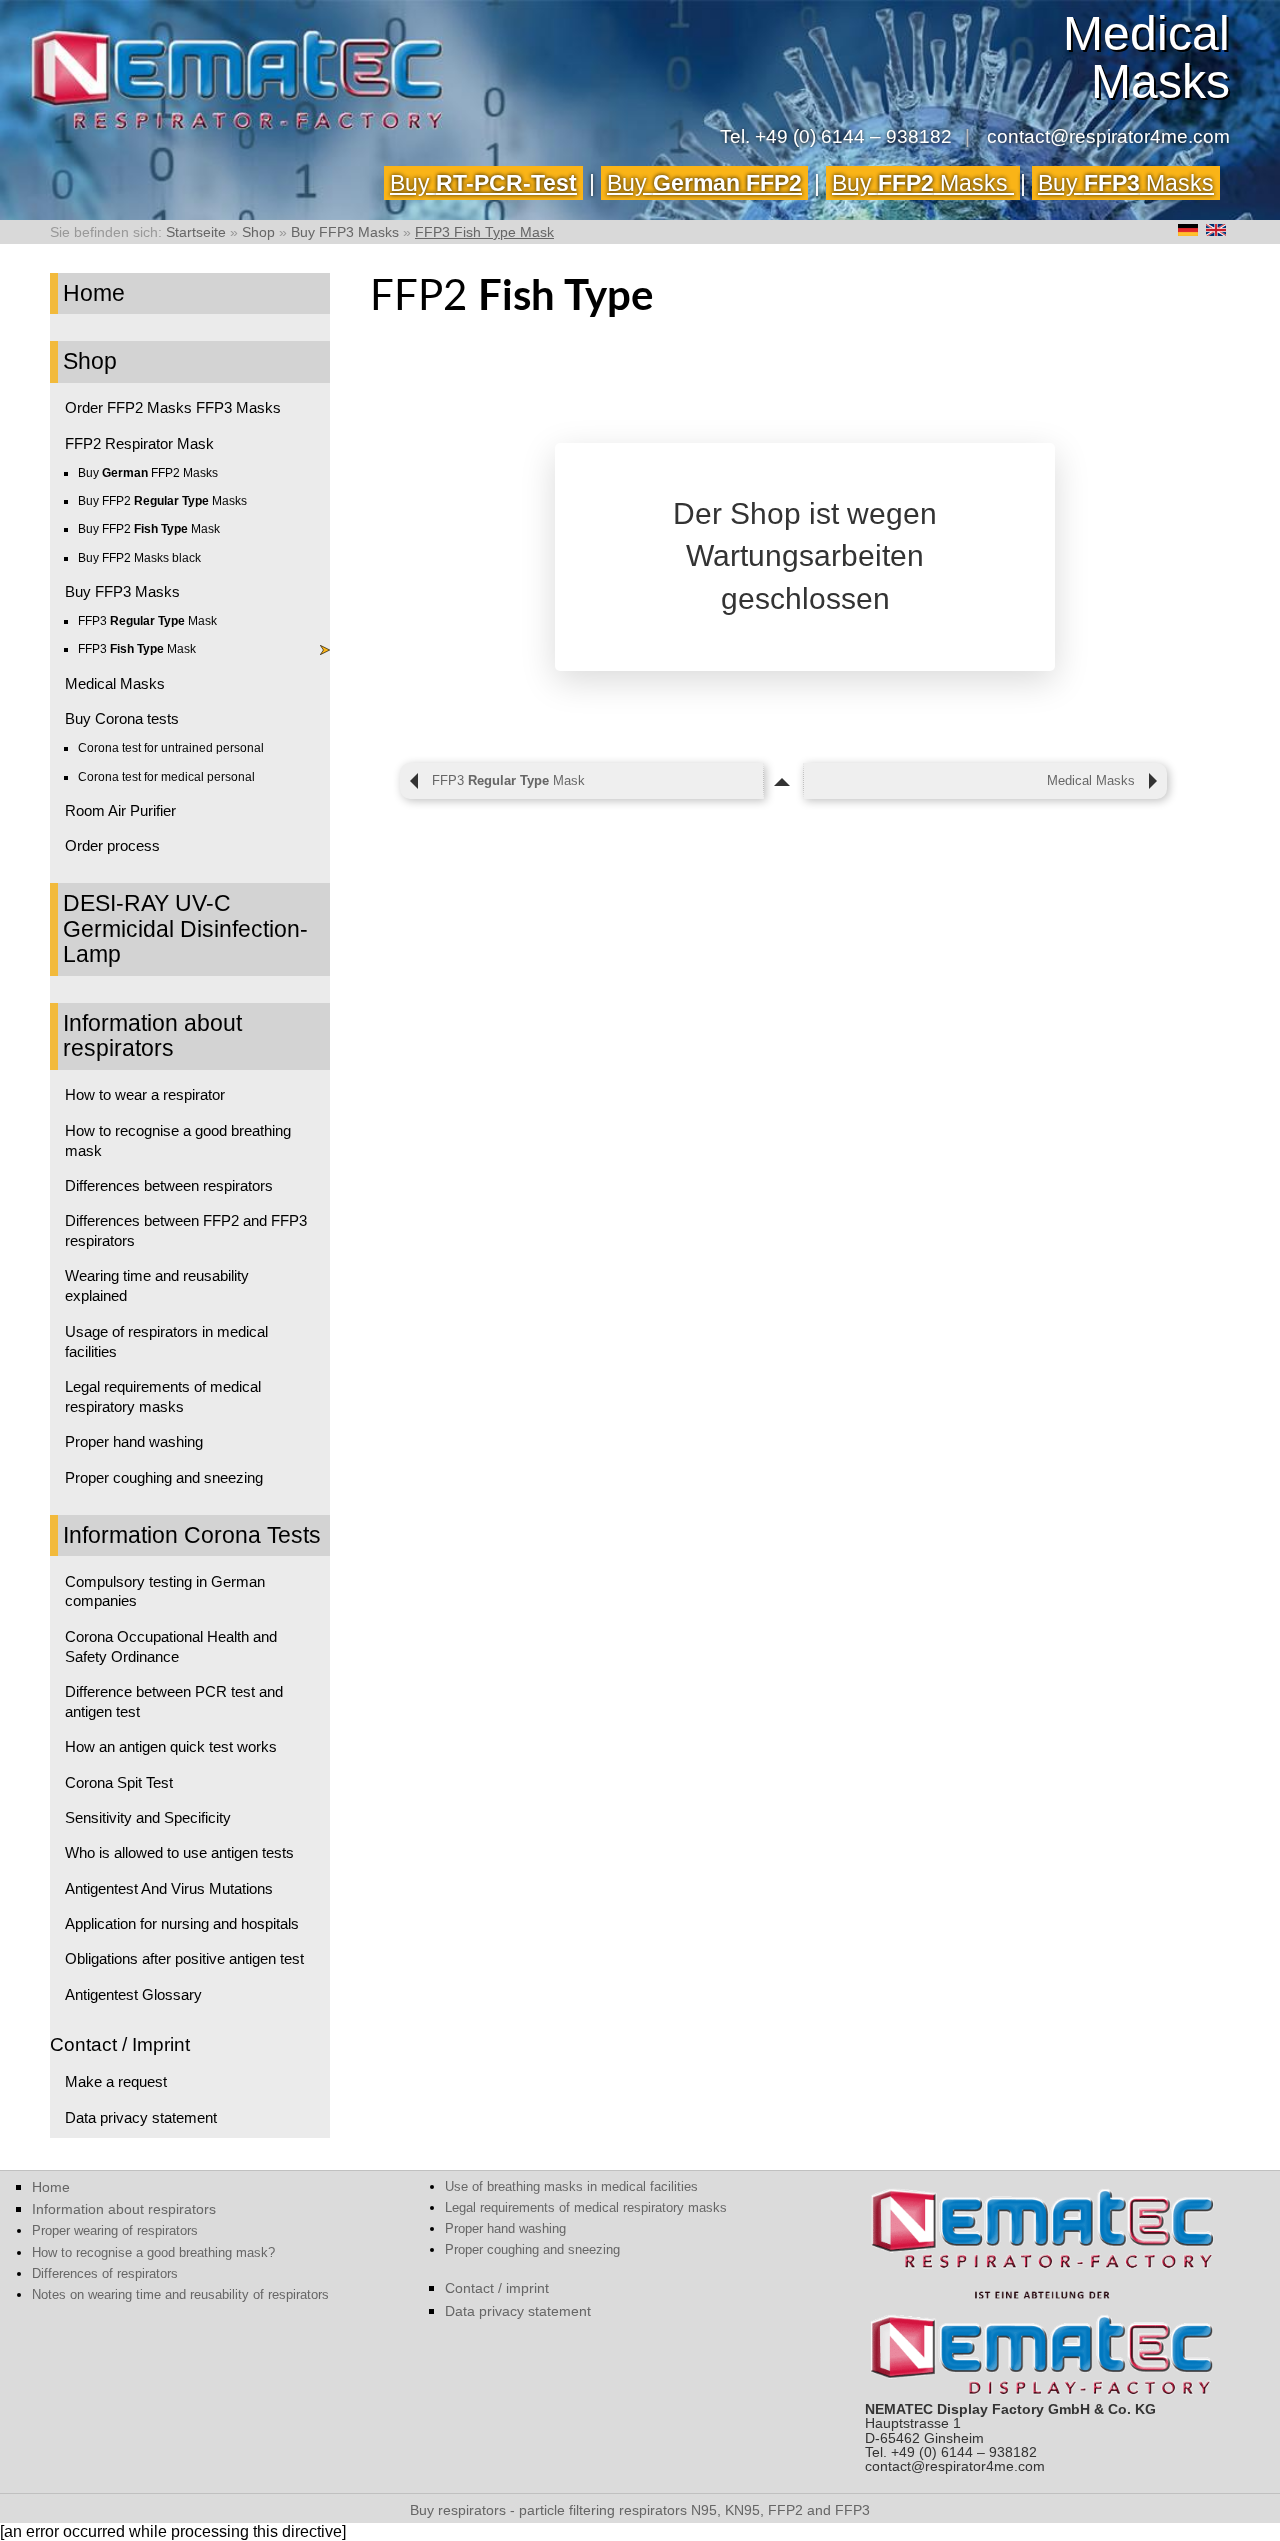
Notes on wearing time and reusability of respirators (180, 2294)
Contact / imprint (497, 2288)
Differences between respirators (169, 1185)
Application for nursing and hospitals (182, 1923)
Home (94, 293)
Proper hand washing (134, 1441)
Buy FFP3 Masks (345, 232)
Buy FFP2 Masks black (139, 558)
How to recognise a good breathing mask (178, 1140)
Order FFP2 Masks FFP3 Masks (173, 407)
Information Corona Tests (192, 1535)
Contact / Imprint (120, 2044)
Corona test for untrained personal (171, 748)
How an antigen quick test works (171, 1746)
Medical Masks (115, 683)
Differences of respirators (105, 2273)
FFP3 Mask (147, 621)
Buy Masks (923, 183)
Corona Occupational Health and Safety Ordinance (171, 1646)
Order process (112, 845)
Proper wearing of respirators (115, 2230)
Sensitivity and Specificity (148, 1817)
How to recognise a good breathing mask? (153, 2252)
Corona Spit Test (119, 1782)
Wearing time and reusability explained (157, 1285)
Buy (483, 183)
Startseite (196, 232)
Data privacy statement (141, 2117)
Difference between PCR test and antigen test (174, 1701)
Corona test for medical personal (166, 777)
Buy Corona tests (122, 718)
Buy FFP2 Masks (148, 473)
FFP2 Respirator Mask (139, 443)
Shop (258, 232)
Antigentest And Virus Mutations (169, 1888)
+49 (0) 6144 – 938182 (853, 136)
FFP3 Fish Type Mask (484, 232)
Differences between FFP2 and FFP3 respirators (186, 1230)
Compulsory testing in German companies (165, 1591)
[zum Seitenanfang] (783, 781)
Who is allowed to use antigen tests (179, 1852)
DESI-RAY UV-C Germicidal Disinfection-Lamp (185, 928)
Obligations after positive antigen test (184, 1958)
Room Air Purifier (120, 810)
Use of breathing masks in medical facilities (571, 2186)
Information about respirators (152, 1036)
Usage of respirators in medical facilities (166, 1341)
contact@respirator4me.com (1108, 136)
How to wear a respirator (145, 1094)
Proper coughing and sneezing (164, 1477)
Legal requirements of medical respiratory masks (163, 1396)
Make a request (116, 2081)
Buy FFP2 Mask (149, 529)
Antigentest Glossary (133, 1994)
